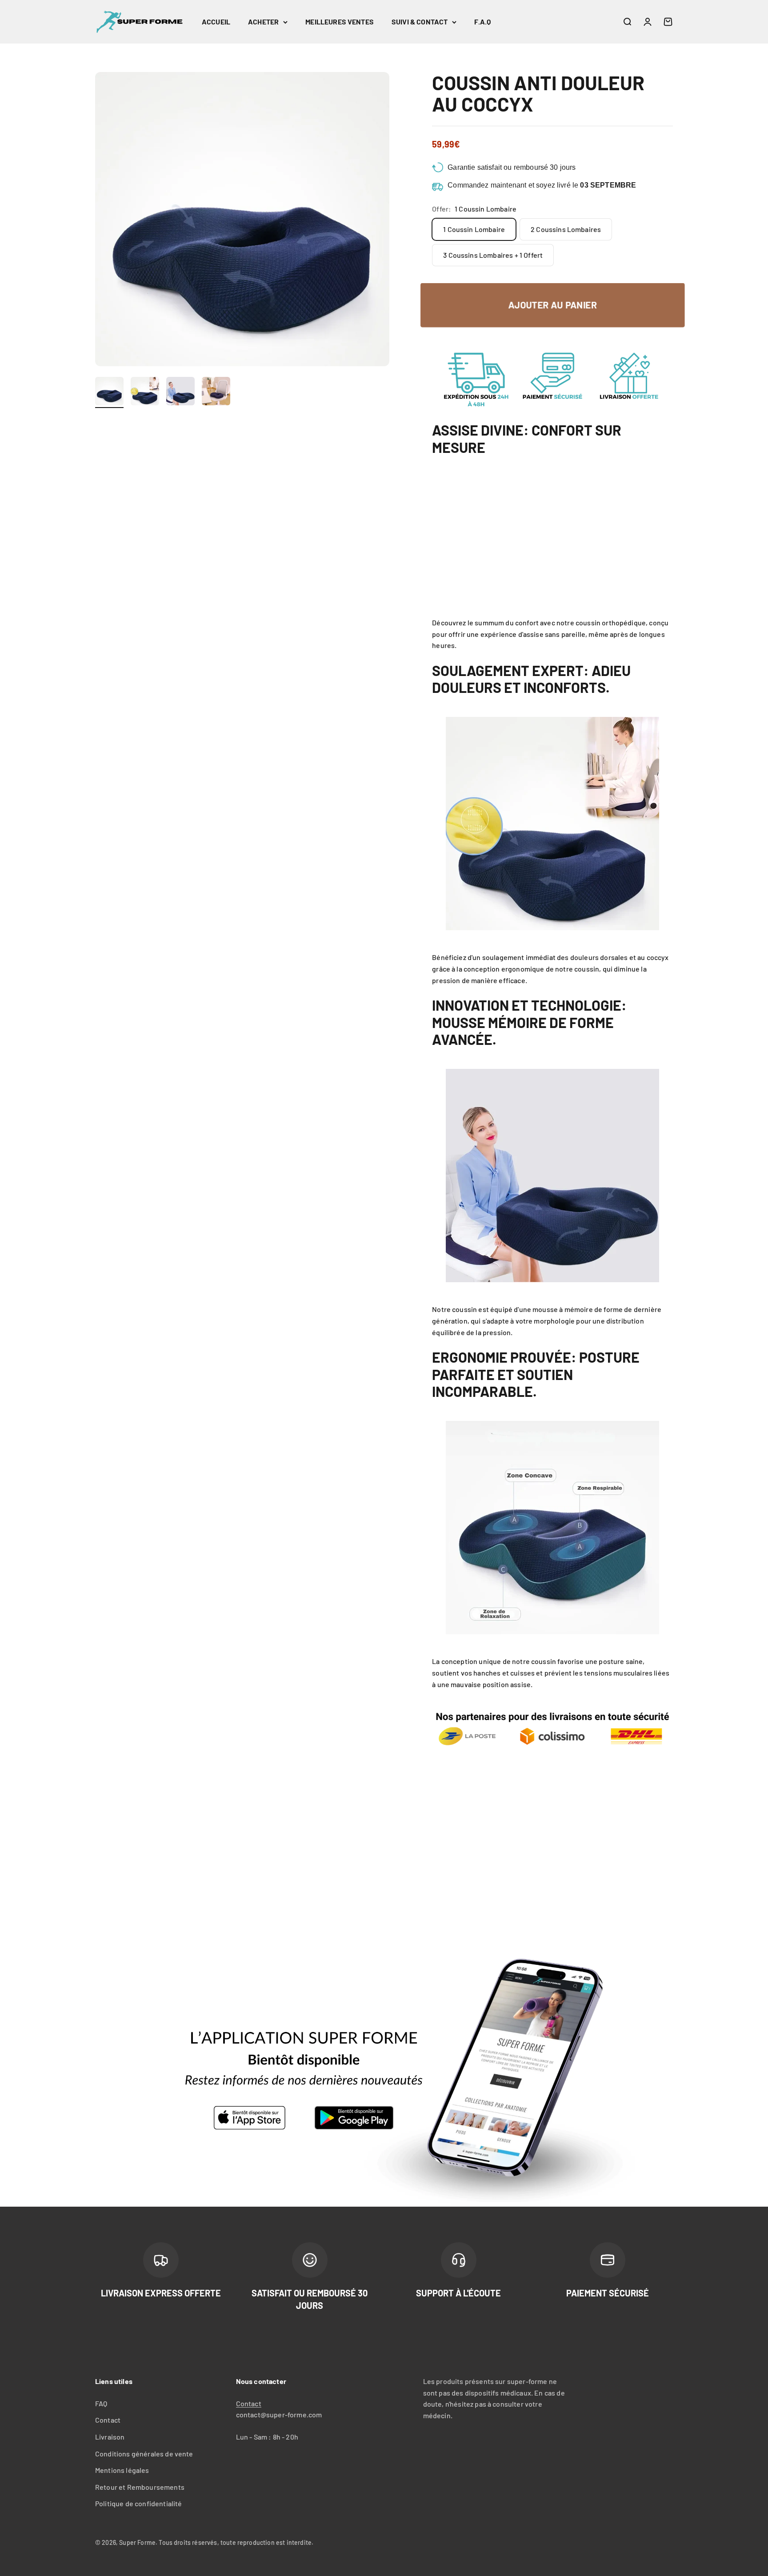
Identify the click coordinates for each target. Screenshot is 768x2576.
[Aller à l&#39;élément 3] (180, 392)
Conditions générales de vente (144, 2454)
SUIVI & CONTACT (420, 22)
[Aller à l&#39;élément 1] (109, 392)
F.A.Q (482, 22)
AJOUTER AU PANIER (552, 305)
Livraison (110, 2437)
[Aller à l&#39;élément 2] (145, 392)
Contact (108, 2420)
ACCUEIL (216, 22)
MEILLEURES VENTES (340, 22)
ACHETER (263, 22)
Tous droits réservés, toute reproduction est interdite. (236, 2542)
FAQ (101, 2403)
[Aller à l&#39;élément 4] (216, 392)
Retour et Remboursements (140, 2487)
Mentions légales (122, 2470)
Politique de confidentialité (138, 2503)
